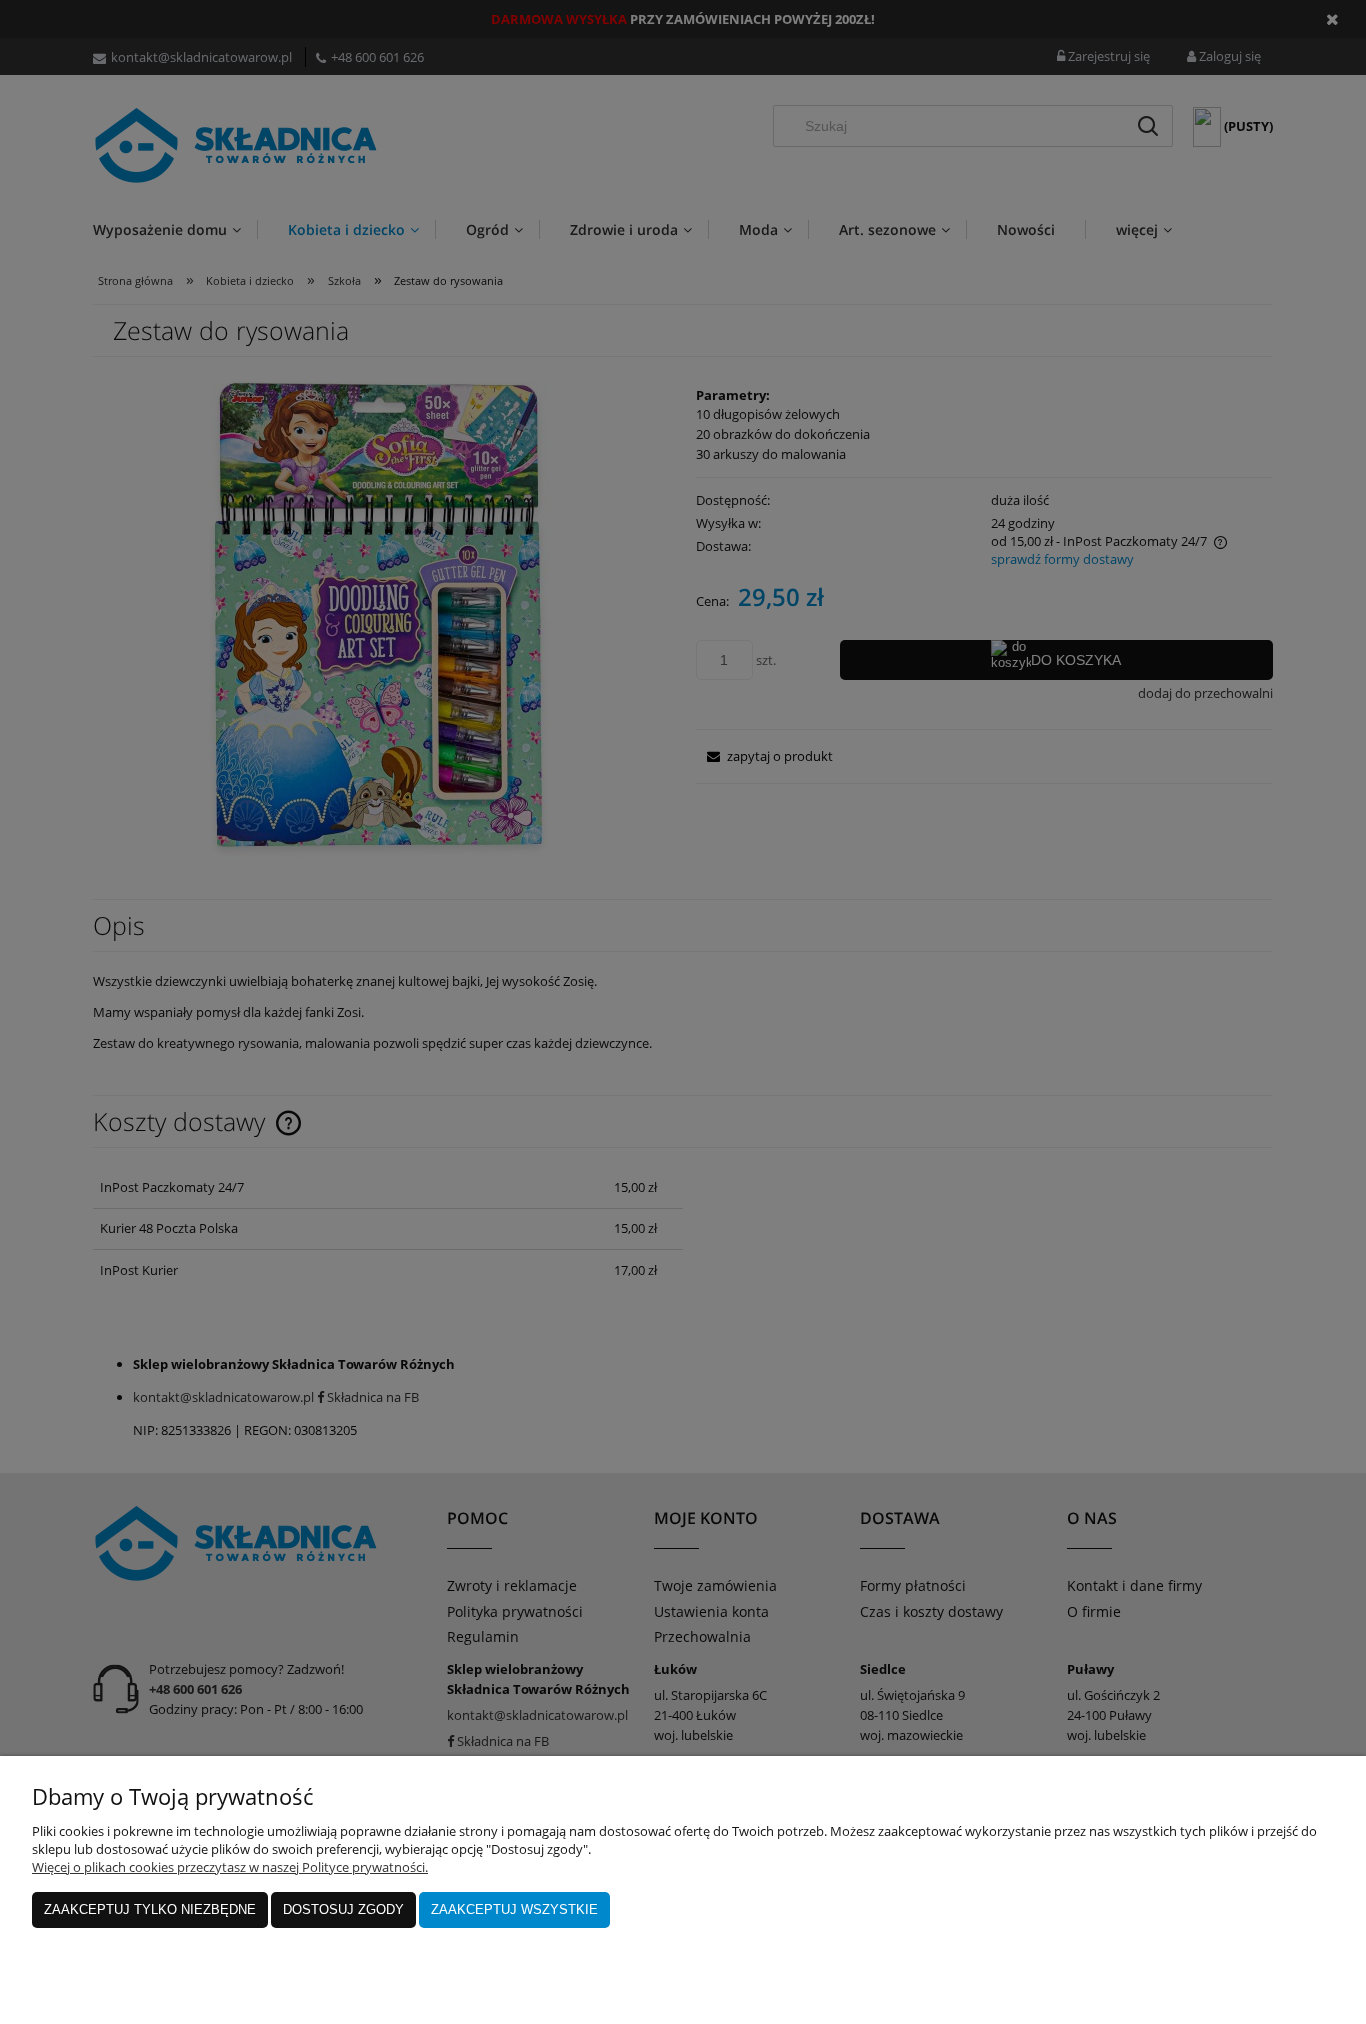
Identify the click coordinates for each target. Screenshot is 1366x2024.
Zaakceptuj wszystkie (514, 1909)
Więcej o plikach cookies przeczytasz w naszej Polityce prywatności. (230, 1867)
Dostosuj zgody (343, 1909)
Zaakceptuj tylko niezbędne (150, 1909)
